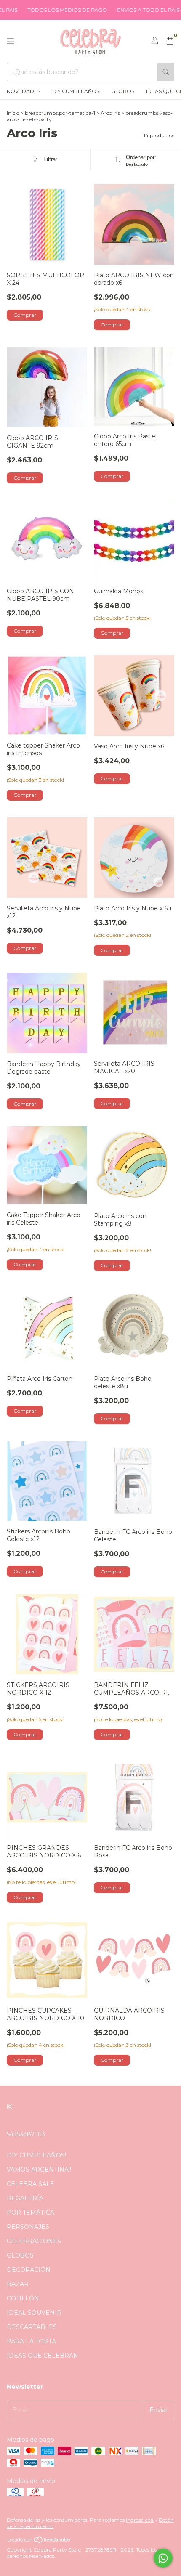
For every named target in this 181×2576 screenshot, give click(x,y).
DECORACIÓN (29, 2270)
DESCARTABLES (32, 2327)
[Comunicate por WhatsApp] (163, 2558)
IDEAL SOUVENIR (34, 2313)
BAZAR (18, 2284)
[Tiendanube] (39, 2541)
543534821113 (26, 2134)
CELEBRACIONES (34, 2241)
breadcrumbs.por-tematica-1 (60, 113)
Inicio (13, 113)
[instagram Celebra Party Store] (10, 2106)
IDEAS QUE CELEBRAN (43, 2356)
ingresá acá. (140, 2520)
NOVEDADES (24, 91)
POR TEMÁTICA (31, 2213)
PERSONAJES (28, 2227)
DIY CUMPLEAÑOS (76, 91)
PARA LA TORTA (31, 2341)
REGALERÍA (25, 2198)
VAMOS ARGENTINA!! (39, 2170)
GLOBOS (123, 91)
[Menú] (11, 41)
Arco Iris (110, 113)
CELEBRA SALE (31, 2184)
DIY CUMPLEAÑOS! (36, 2155)
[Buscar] (166, 72)
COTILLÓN (23, 2298)
